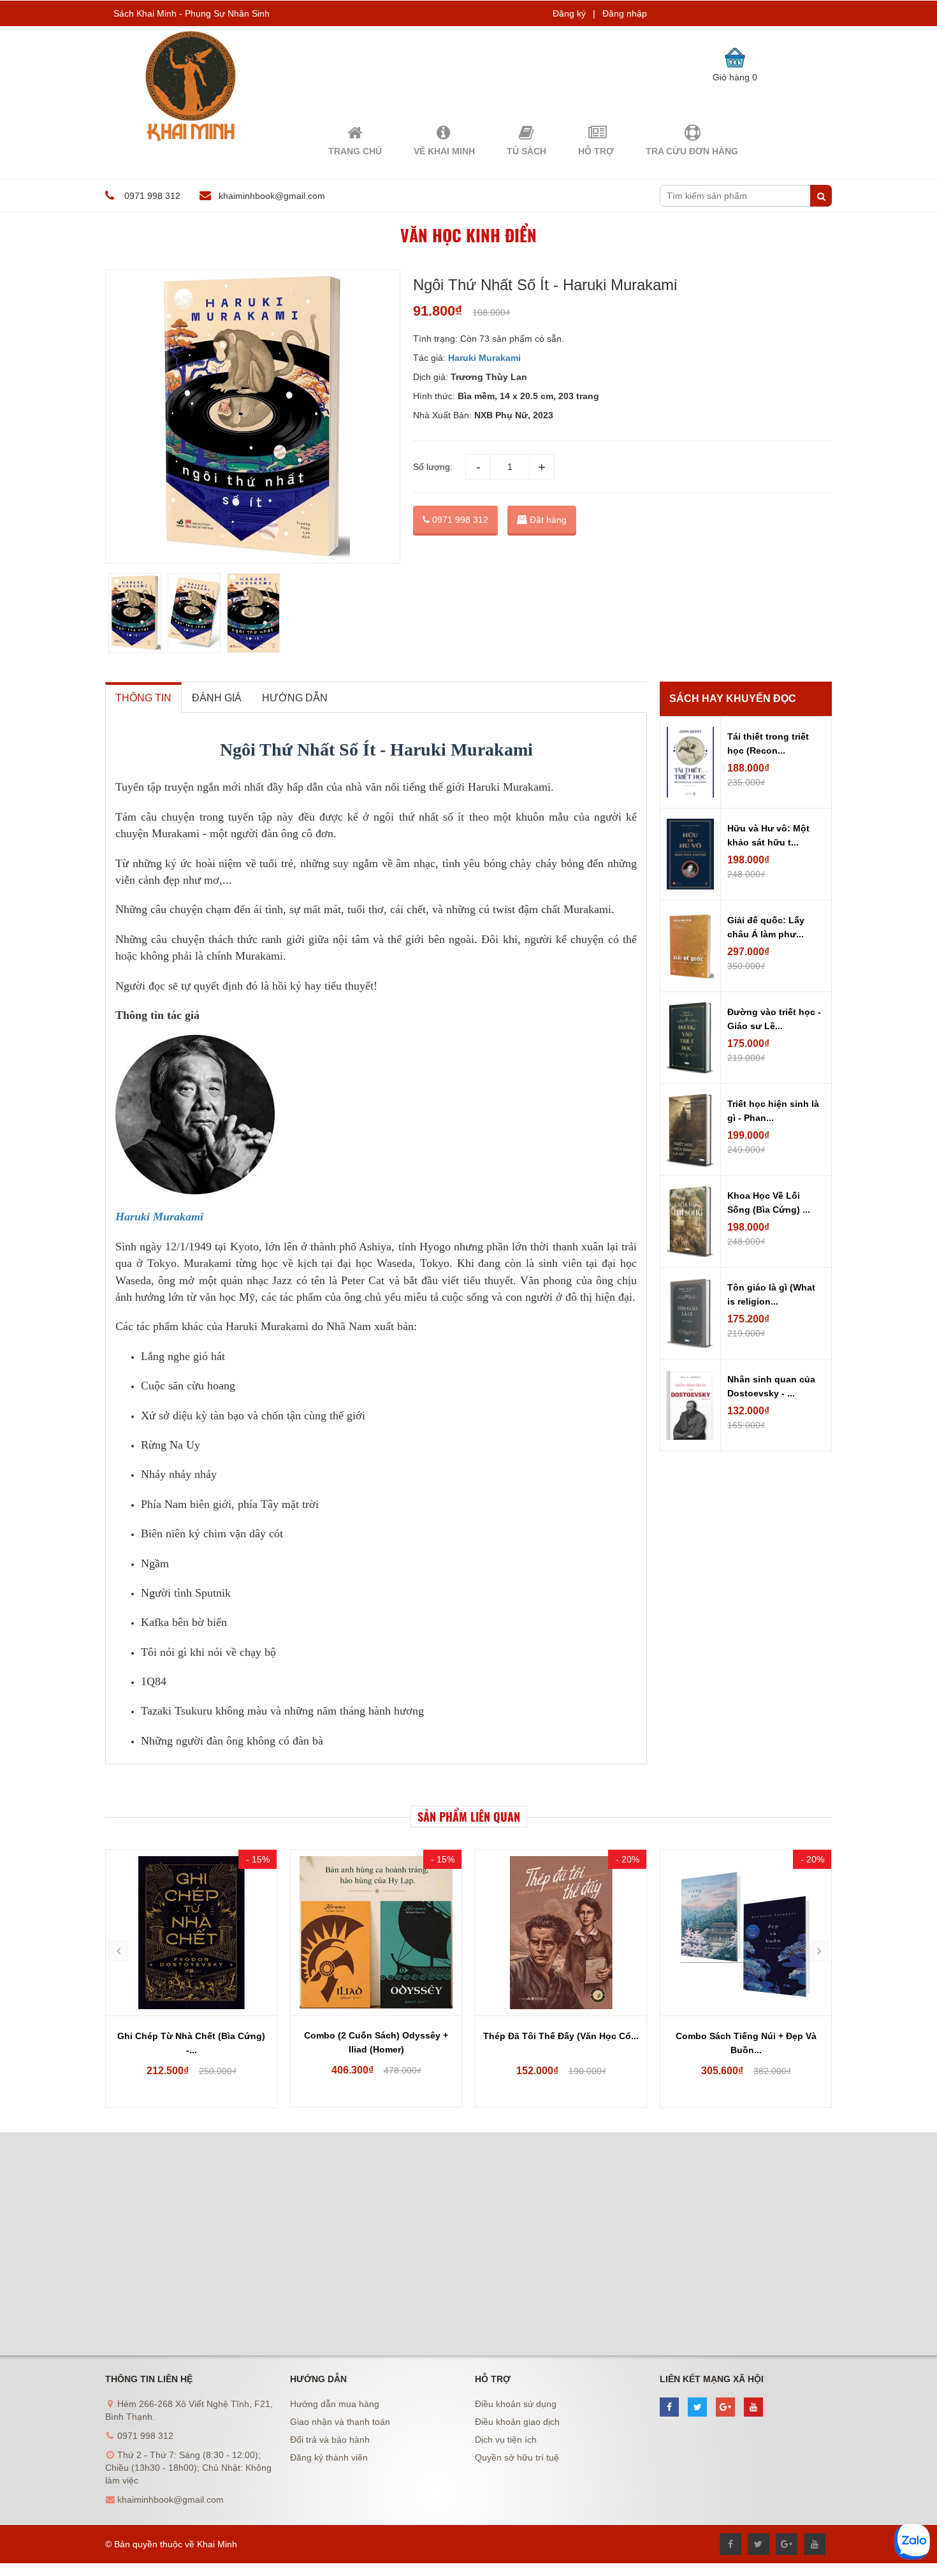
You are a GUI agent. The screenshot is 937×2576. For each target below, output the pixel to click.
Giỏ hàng (735, 77)
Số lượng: (433, 467)
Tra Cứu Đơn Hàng (692, 151)
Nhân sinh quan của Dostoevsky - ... (771, 1386)
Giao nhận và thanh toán (340, 2422)
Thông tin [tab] (143, 698)
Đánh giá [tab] (217, 698)
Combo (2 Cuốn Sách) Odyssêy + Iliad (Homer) (376, 2042)
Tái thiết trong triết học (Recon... (768, 743)
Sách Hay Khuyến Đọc (733, 699)
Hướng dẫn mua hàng (335, 2404)
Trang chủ (355, 151)
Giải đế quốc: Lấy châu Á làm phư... (766, 927)
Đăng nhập (625, 13)
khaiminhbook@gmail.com (272, 196)
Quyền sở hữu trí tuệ (517, 2457)
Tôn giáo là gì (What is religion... (771, 1294)
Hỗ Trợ (596, 151)
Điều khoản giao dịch (517, 2422)
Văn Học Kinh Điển (468, 235)
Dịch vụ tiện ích (506, 2440)
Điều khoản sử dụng (516, 2404)
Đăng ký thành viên (329, 2457)
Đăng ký (569, 13)
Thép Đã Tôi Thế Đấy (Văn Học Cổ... (561, 2036)
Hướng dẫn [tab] (295, 698)
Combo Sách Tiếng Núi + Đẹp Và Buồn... (746, 2043)
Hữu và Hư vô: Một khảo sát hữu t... (768, 835)
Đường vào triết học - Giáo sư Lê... (774, 1019)
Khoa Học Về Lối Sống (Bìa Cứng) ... (769, 1203)
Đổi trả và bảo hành (330, 2440)
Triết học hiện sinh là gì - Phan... (773, 1111)
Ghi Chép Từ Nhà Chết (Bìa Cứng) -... (191, 2043)
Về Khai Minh (444, 151)
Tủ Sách (527, 151)
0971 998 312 (459, 520)
